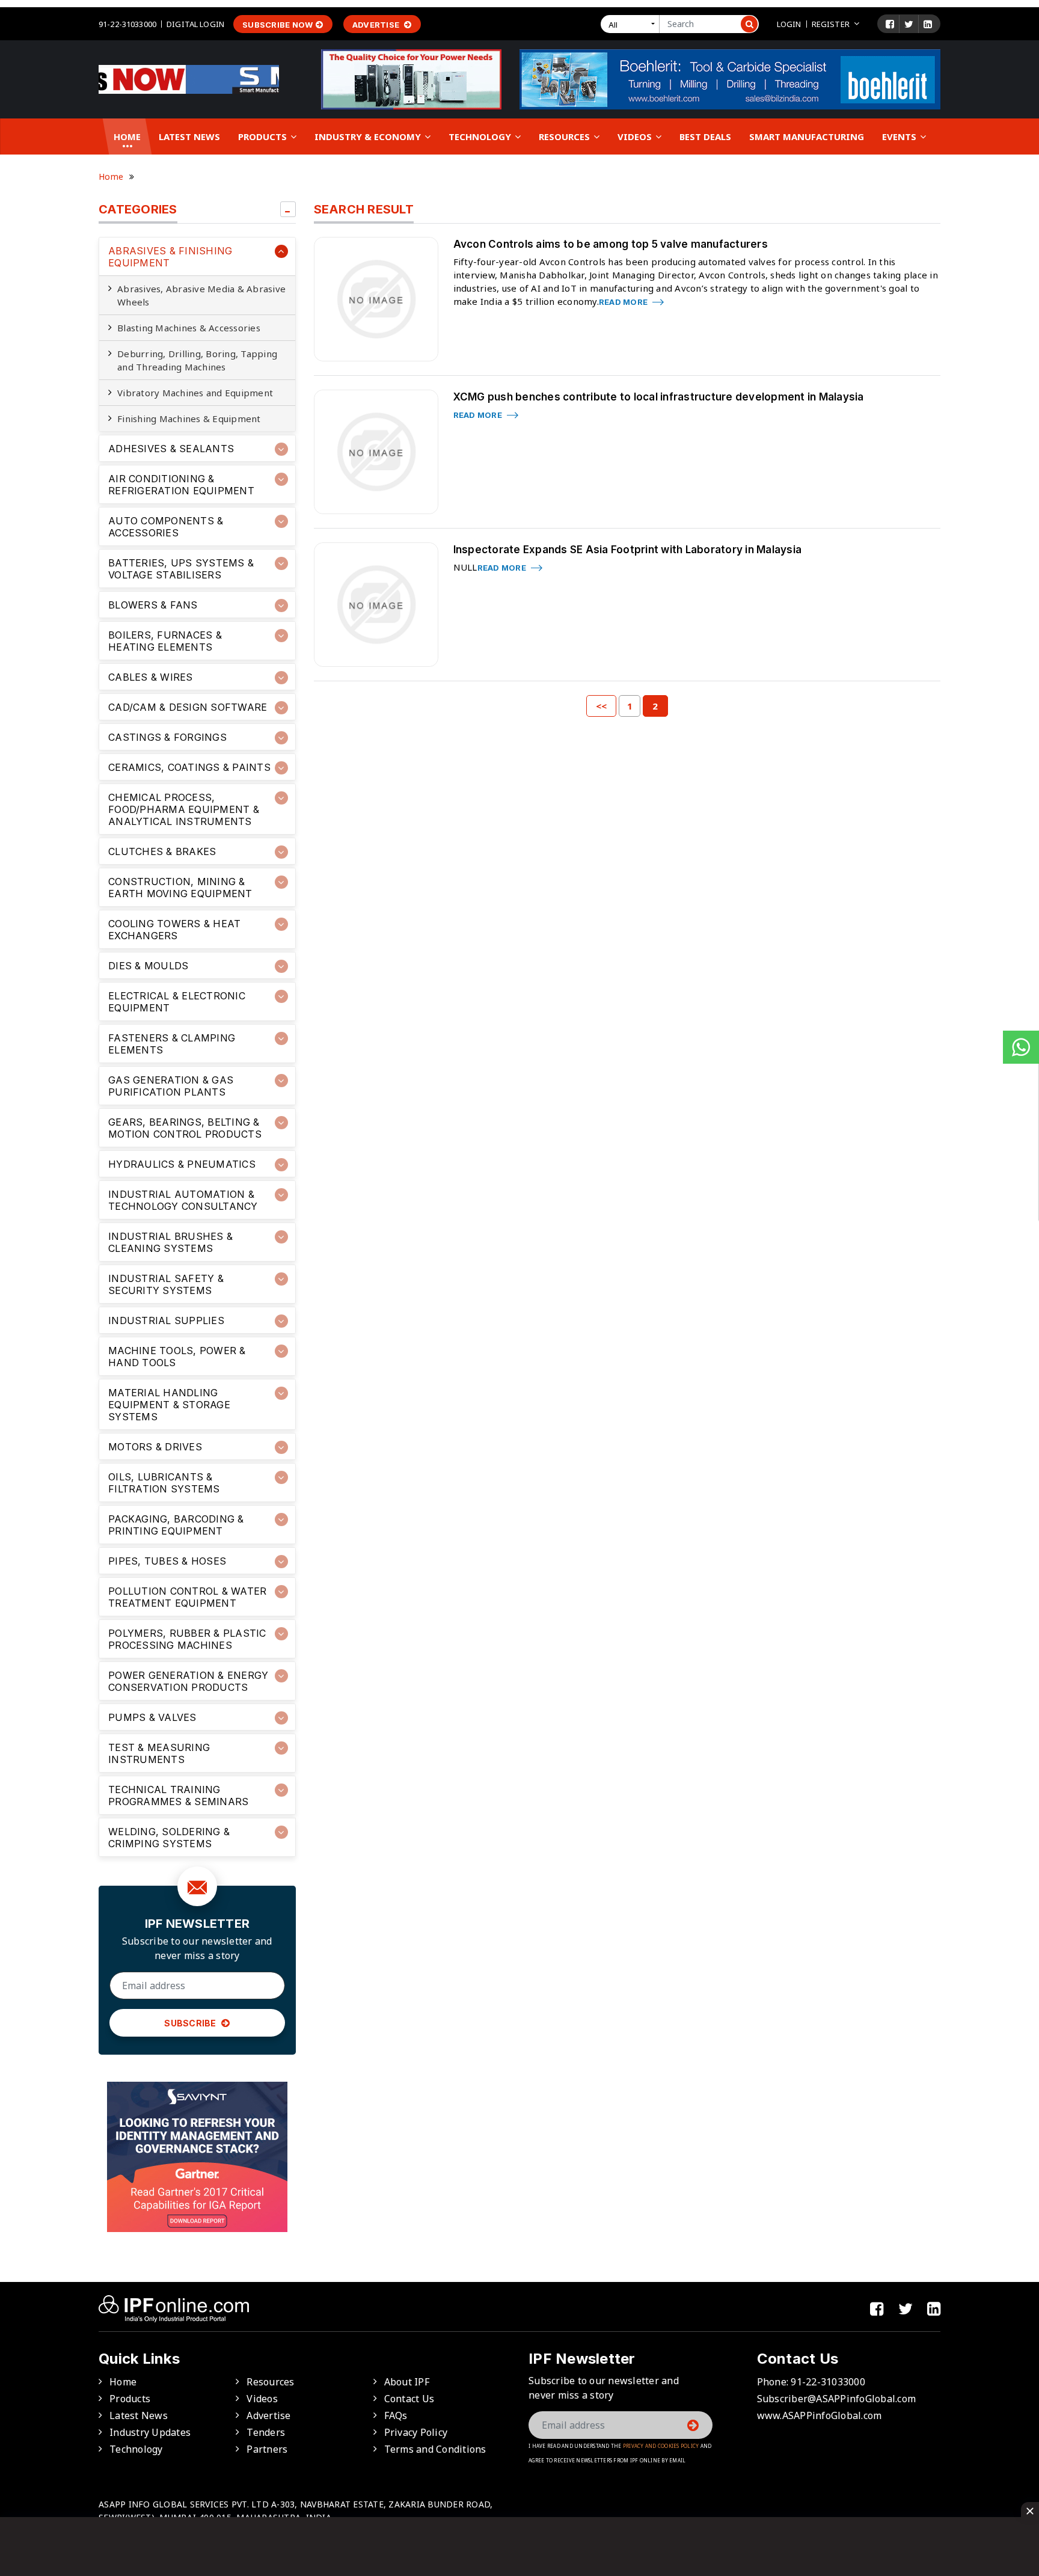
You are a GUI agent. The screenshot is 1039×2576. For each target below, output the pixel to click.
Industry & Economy (369, 136)
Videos (636, 136)
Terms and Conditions (435, 2449)
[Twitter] (909, 24)
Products (264, 136)
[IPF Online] (189, 78)
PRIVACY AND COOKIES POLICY (661, 2446)
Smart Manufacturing (807, 136)
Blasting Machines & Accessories (189, 328)
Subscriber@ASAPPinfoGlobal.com (837, 2399)
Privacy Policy (416, 2432)
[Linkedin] (928, 24)
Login (789, 24)
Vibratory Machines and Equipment (195, 393)
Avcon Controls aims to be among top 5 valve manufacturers (611, 244)
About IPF (407, 2382)
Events (900, 136)
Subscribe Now (277, 25)
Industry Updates (150, 2432)
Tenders (266, 2432)
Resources (565, 136)
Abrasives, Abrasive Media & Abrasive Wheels (201, 295)
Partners (267, 2449)
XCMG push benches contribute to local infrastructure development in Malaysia (659, 397)
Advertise (377, 25)
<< (602, 706)
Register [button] (831, 24)
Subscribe (191, 2023)
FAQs (396, 2415)
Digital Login (195, 24)
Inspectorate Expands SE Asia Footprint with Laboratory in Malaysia (628, 550)
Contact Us (409, 2399)
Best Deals (705, 136)
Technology (481, 136)
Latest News (189, 136)
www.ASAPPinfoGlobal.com (820, 2415)
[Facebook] (890, 24)
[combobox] (633, 24)
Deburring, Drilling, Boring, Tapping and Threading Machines (197, 360)
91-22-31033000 (127, 24)
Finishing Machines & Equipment (189, 419)
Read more (624, 302)
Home (127, 136)
